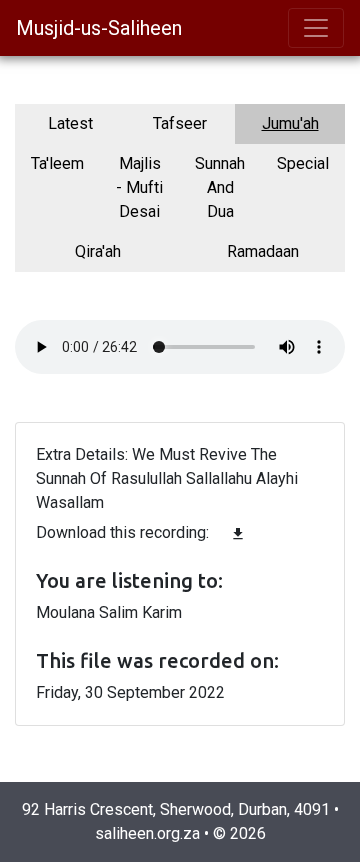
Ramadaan (263, 251)
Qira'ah (98, 251)
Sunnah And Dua (220, 187)
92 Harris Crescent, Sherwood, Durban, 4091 (176, 809)
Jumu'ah (290, 123)
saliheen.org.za (147, 833)
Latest (70, 123)
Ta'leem (57, 163)
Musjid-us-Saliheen (99, 28)
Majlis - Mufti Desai (139, 187)
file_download (238, 534)
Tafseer (180, 123)
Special (303, 163)
